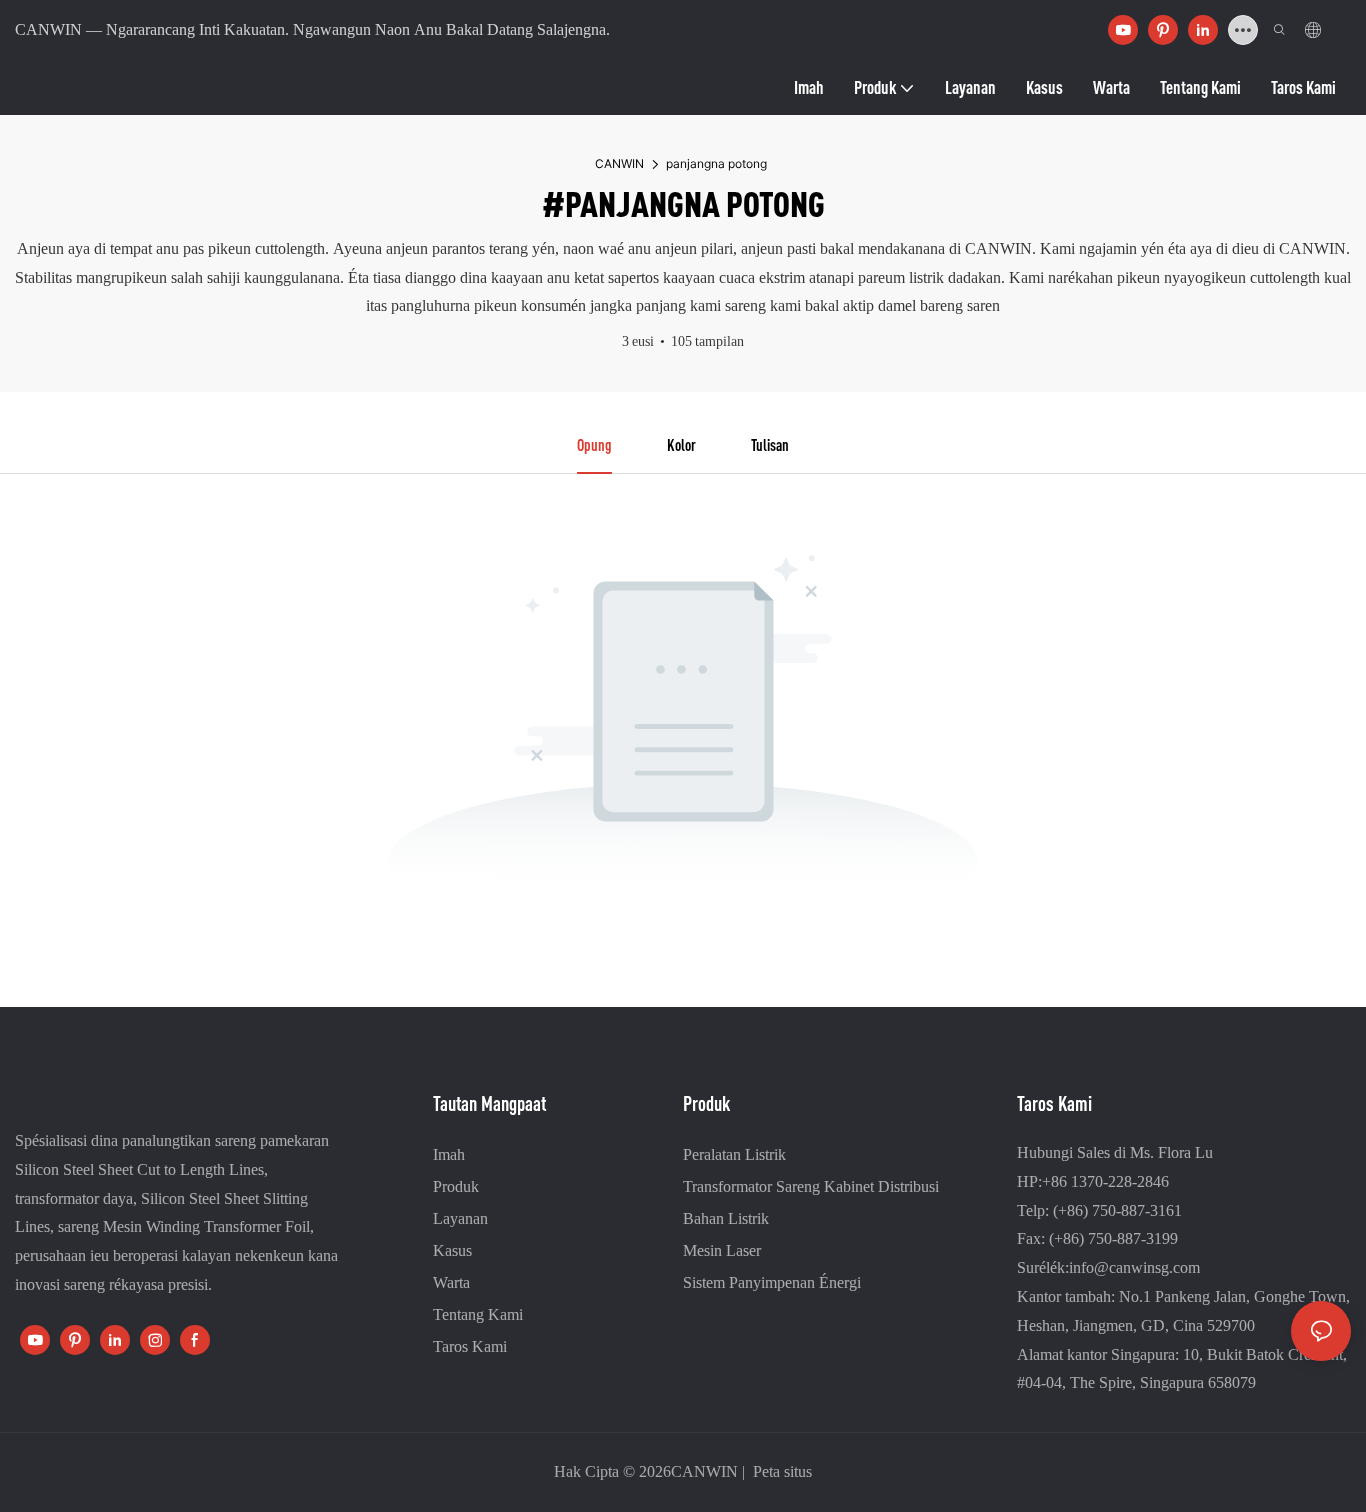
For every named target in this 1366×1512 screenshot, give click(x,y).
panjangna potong (716, 163)
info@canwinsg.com (1134, 1267)
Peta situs (780, 1471)
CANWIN (619, 163)
